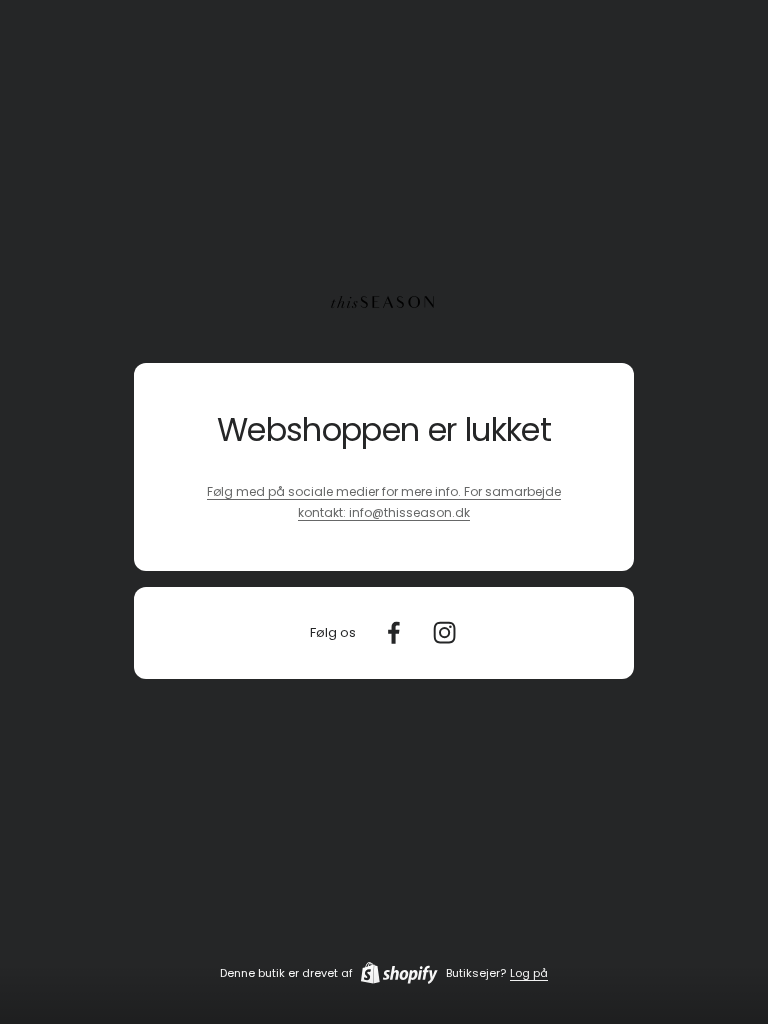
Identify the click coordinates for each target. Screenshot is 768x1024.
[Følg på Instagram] (444, 632)
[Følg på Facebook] (393, 632)
